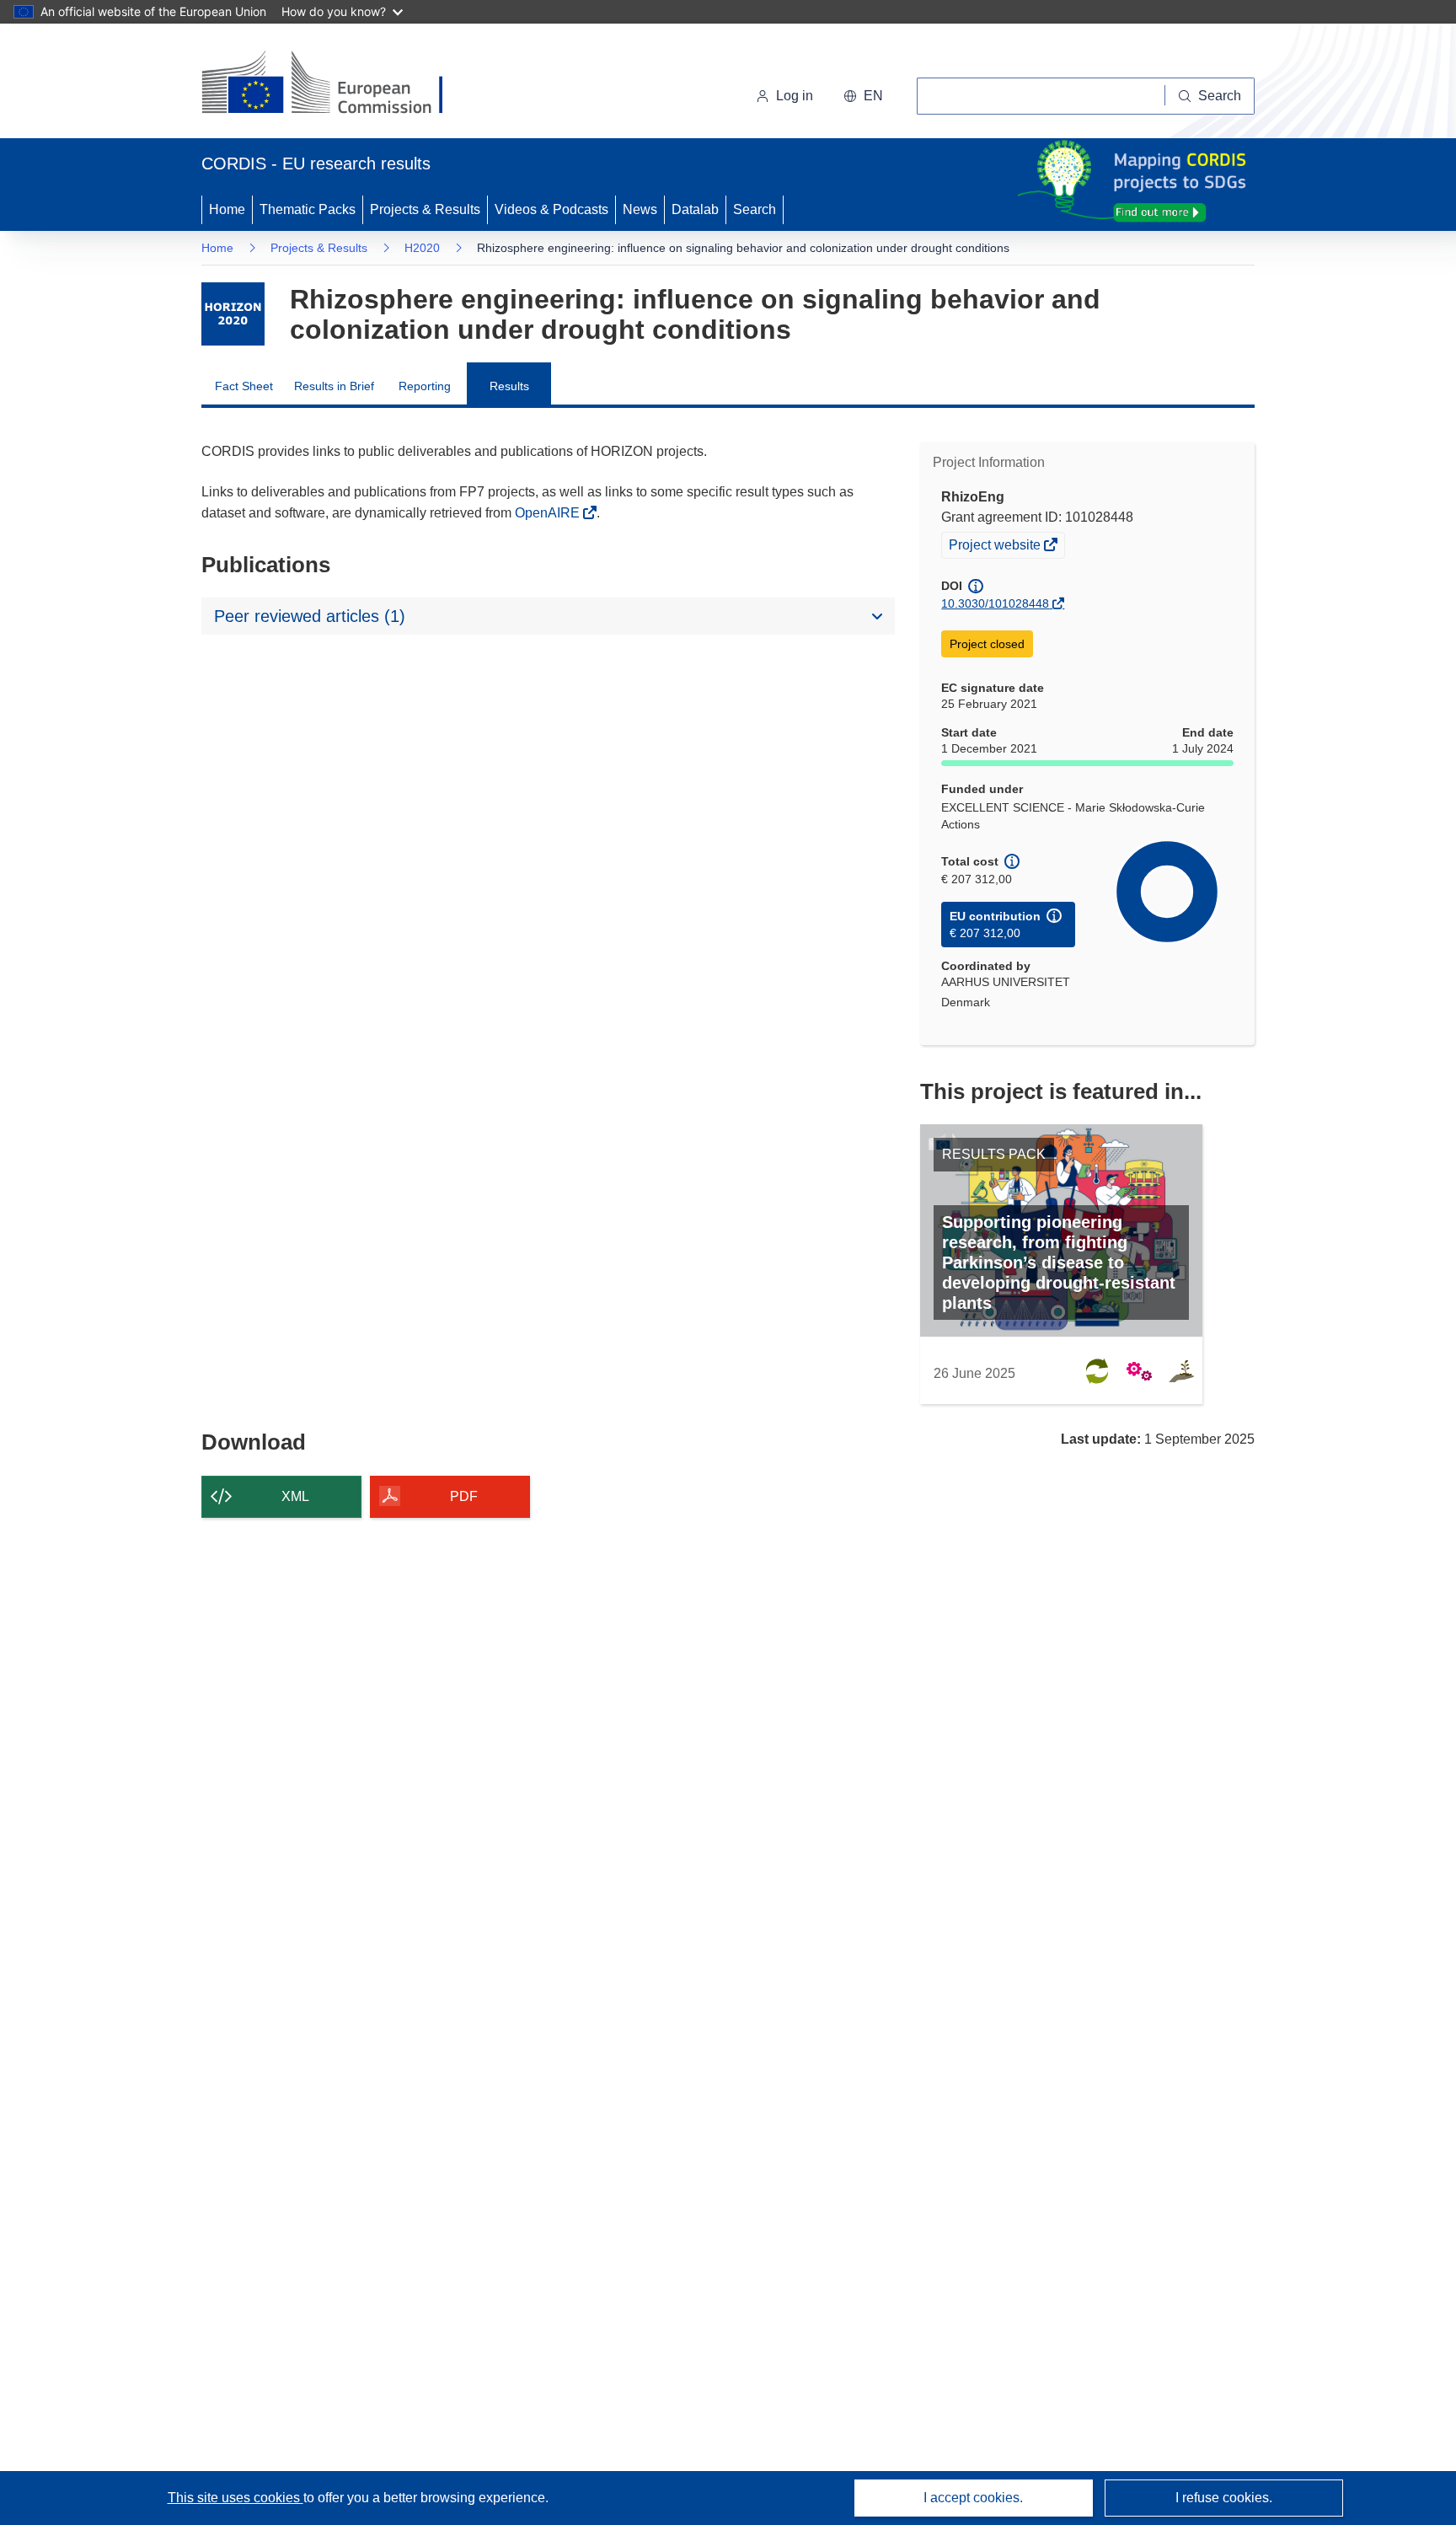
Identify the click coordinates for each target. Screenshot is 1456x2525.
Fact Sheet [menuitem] (244, 386)
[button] (863, 96)
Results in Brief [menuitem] (334, 386)
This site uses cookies (236, 2498)
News (640, 209)
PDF (464, 1496)
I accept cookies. (973, 2498)
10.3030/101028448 (995, 603)
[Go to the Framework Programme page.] (233, 314)
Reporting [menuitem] (425, 386)
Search (755, 209)
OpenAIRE (549, 513)
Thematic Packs (308, 209)
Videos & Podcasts (551, 209)
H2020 (422, 248)
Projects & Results (425, 209)
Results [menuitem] (509, 386)
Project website (996, 547)
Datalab (695, 209)
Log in (795, 96)
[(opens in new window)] (337, 84)
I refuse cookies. (1224, 2498)
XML (295, 1496)
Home (227, 209)
